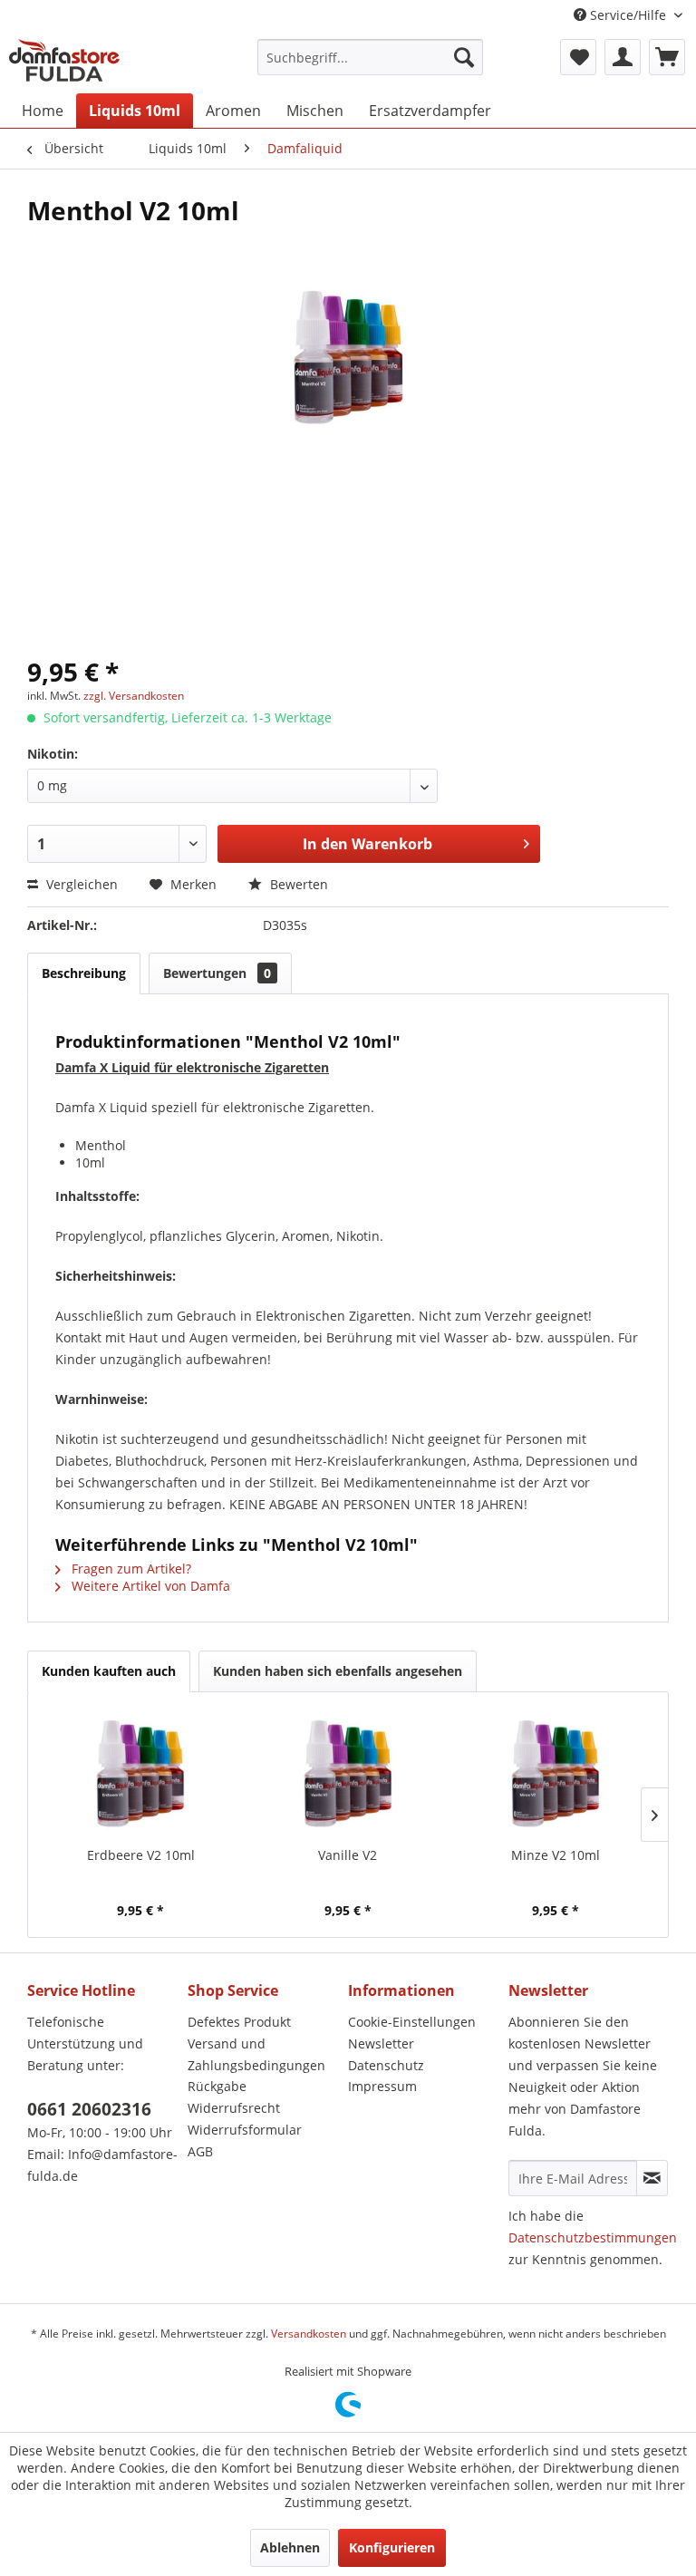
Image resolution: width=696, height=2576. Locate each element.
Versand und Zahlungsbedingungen (256, 2054)
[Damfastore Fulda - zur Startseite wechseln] (64, 62)
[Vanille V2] (348, 1774)
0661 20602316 (89, 2109)
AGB (200, 2151)
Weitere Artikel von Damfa (149, 1586)
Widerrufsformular (245, 2130)
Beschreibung (84, 973)
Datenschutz (386, 2065)
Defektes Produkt (239, 2022)
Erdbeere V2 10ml (141, 1855)
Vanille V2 (348, 1855)
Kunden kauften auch (109, 1671)
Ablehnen (290, 2547)
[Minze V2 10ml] (555, 1774)
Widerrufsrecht (234, 2108)
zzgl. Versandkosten (134, 696)
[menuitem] (371, 57)
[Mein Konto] (623, 57)
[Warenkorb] (667, 57)
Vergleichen (80, 884)
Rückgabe (217, 2086)
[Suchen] (464, 57)
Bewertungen (217, 973)
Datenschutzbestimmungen (593, 2237)
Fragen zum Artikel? (130, 1569)
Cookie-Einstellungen (412, 2022)
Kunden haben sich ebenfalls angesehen (338, 1671)
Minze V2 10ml (556, 1855)
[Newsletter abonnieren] (652, 2178)
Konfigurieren (392, 2547)
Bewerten (297, 884)
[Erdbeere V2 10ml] (141, 1774)
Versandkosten (309, 2334)
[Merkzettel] (578, 57)
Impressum (382, 2086)
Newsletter (381, 2043)
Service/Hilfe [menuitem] (628, 15)
